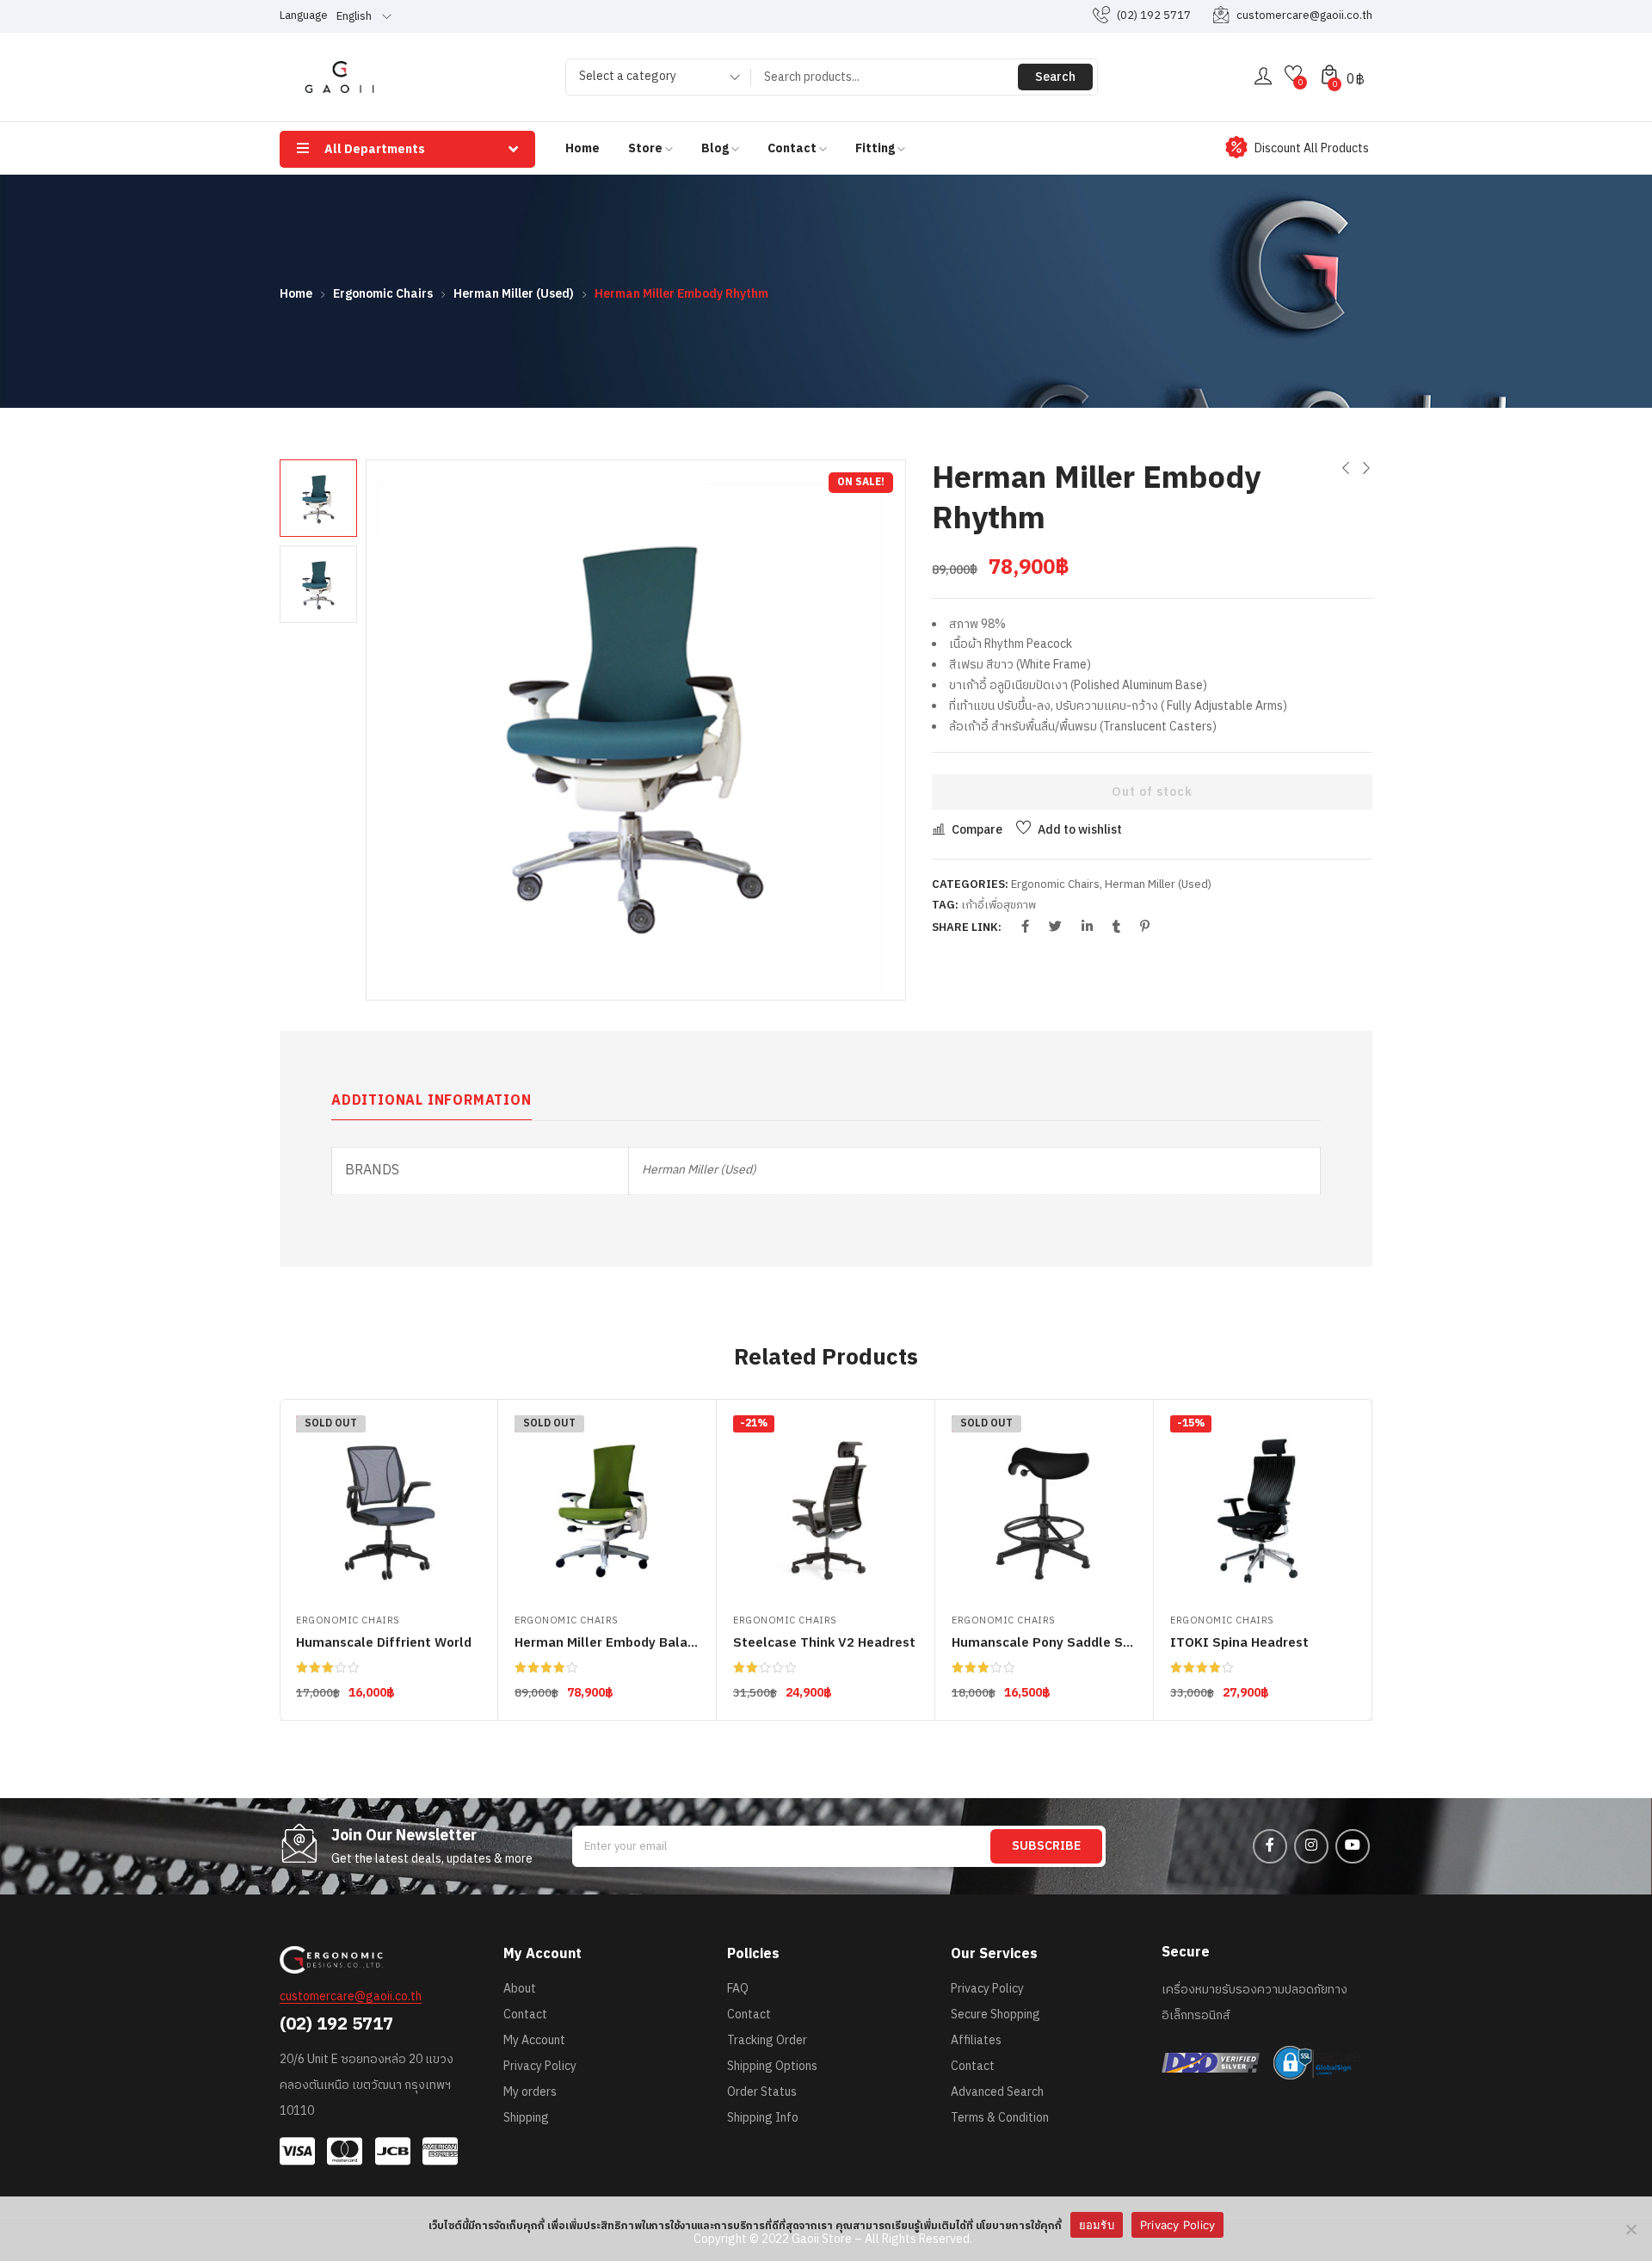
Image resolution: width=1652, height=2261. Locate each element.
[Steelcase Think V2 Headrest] (826, 1508)
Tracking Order (767, 2040)
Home (583, 148)
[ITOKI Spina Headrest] (1263, 1508)
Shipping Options (772, 2066)
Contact (793, 148)
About (520, 1989)
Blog (716, 148)
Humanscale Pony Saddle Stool (1050, 1643)
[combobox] (653, 79)
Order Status (762, 2092)
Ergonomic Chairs (383, 294)
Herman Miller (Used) (514, 294)
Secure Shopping (996, 2015)
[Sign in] (1263, 77)
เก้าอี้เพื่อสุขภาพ (999, 905)
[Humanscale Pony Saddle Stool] (1044, 1508)
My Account (534, 2040)
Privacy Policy (540, 2066)
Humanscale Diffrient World (384, 1643)
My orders (530, 2092)
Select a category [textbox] (628, 76)
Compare (977, 830)
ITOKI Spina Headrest (1239, 1643)
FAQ (738, 1989)
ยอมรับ (1097, 2225)
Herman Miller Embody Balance (612, 1643)
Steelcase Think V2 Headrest (824, 1643)
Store (647, 148)
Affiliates (976, 2040)
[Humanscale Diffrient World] (388, 1508)
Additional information (431, 1101)
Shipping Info (763, 2118)
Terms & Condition (1000, 2118)
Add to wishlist (1080, 830)
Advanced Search (997, 2092)
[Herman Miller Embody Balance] (607, 1508)
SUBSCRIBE (1046, 1846)
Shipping (526, 2118)
